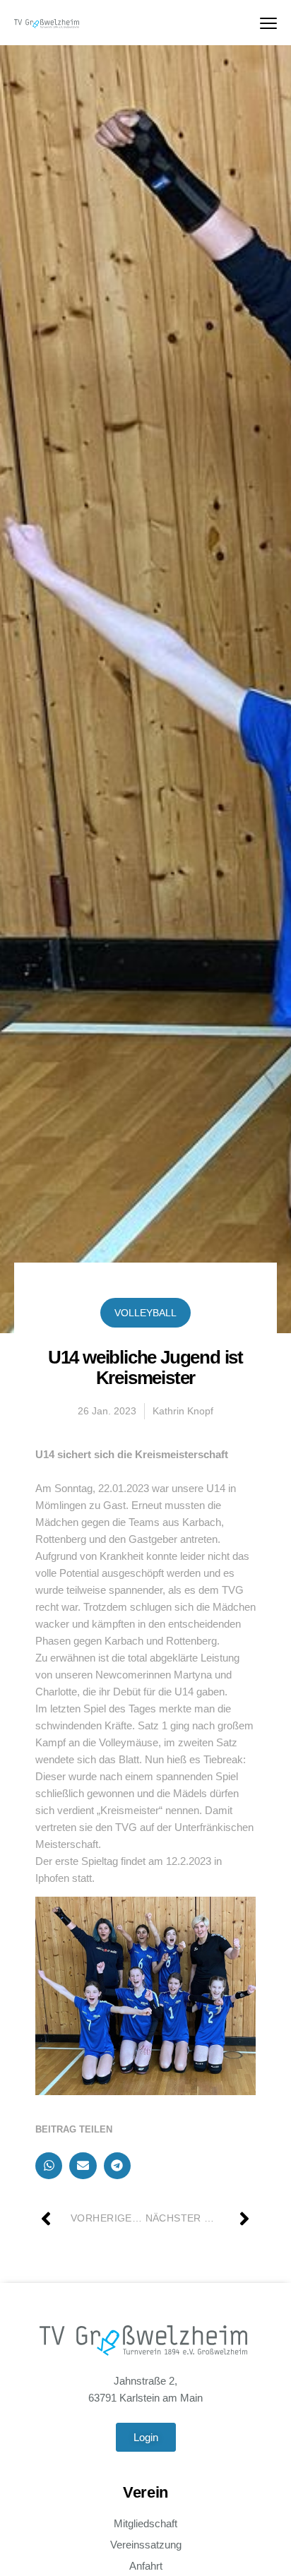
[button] (49, 2166)
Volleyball (145, 1313)
